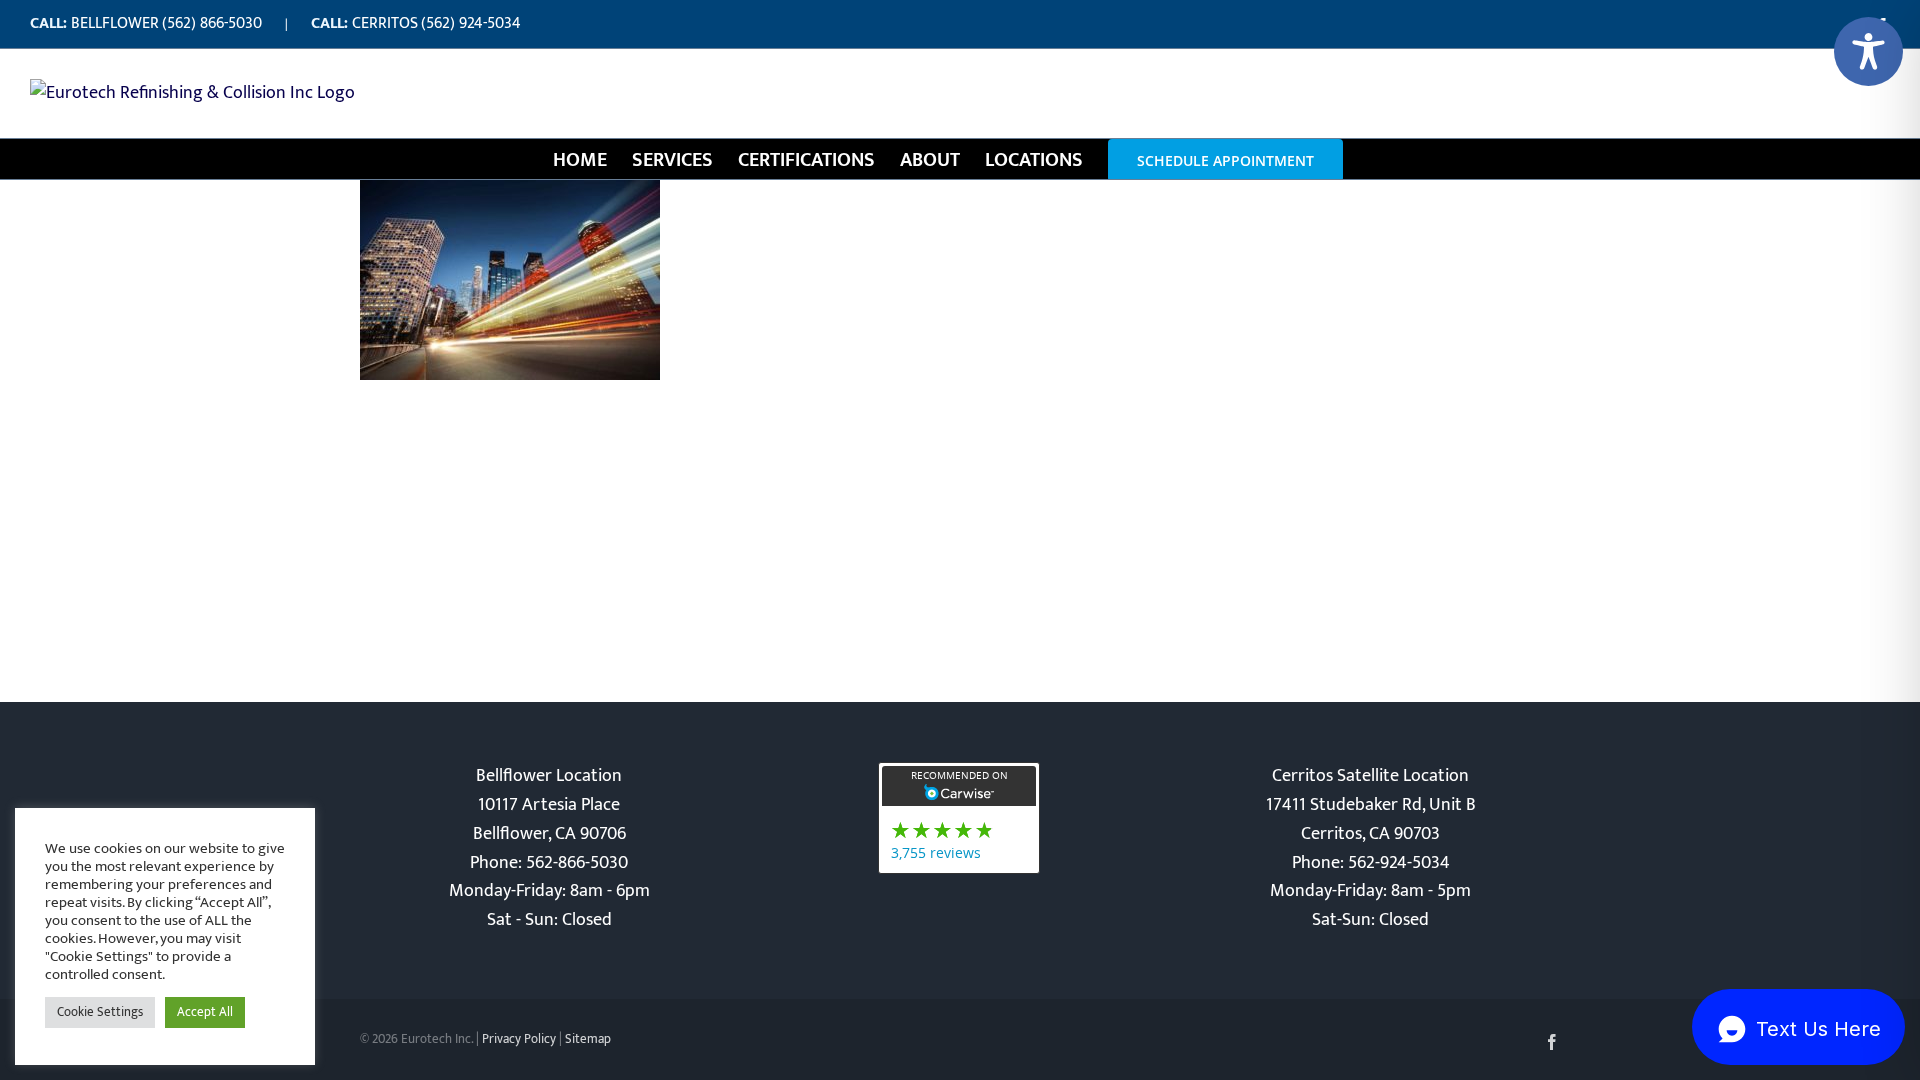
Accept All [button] (205, 1012)
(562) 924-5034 (471, 23)
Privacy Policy (519, 1039)
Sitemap (588, 1039)
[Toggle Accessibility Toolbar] (1868, 51)
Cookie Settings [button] (100, 1012)
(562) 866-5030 (212, 23)
